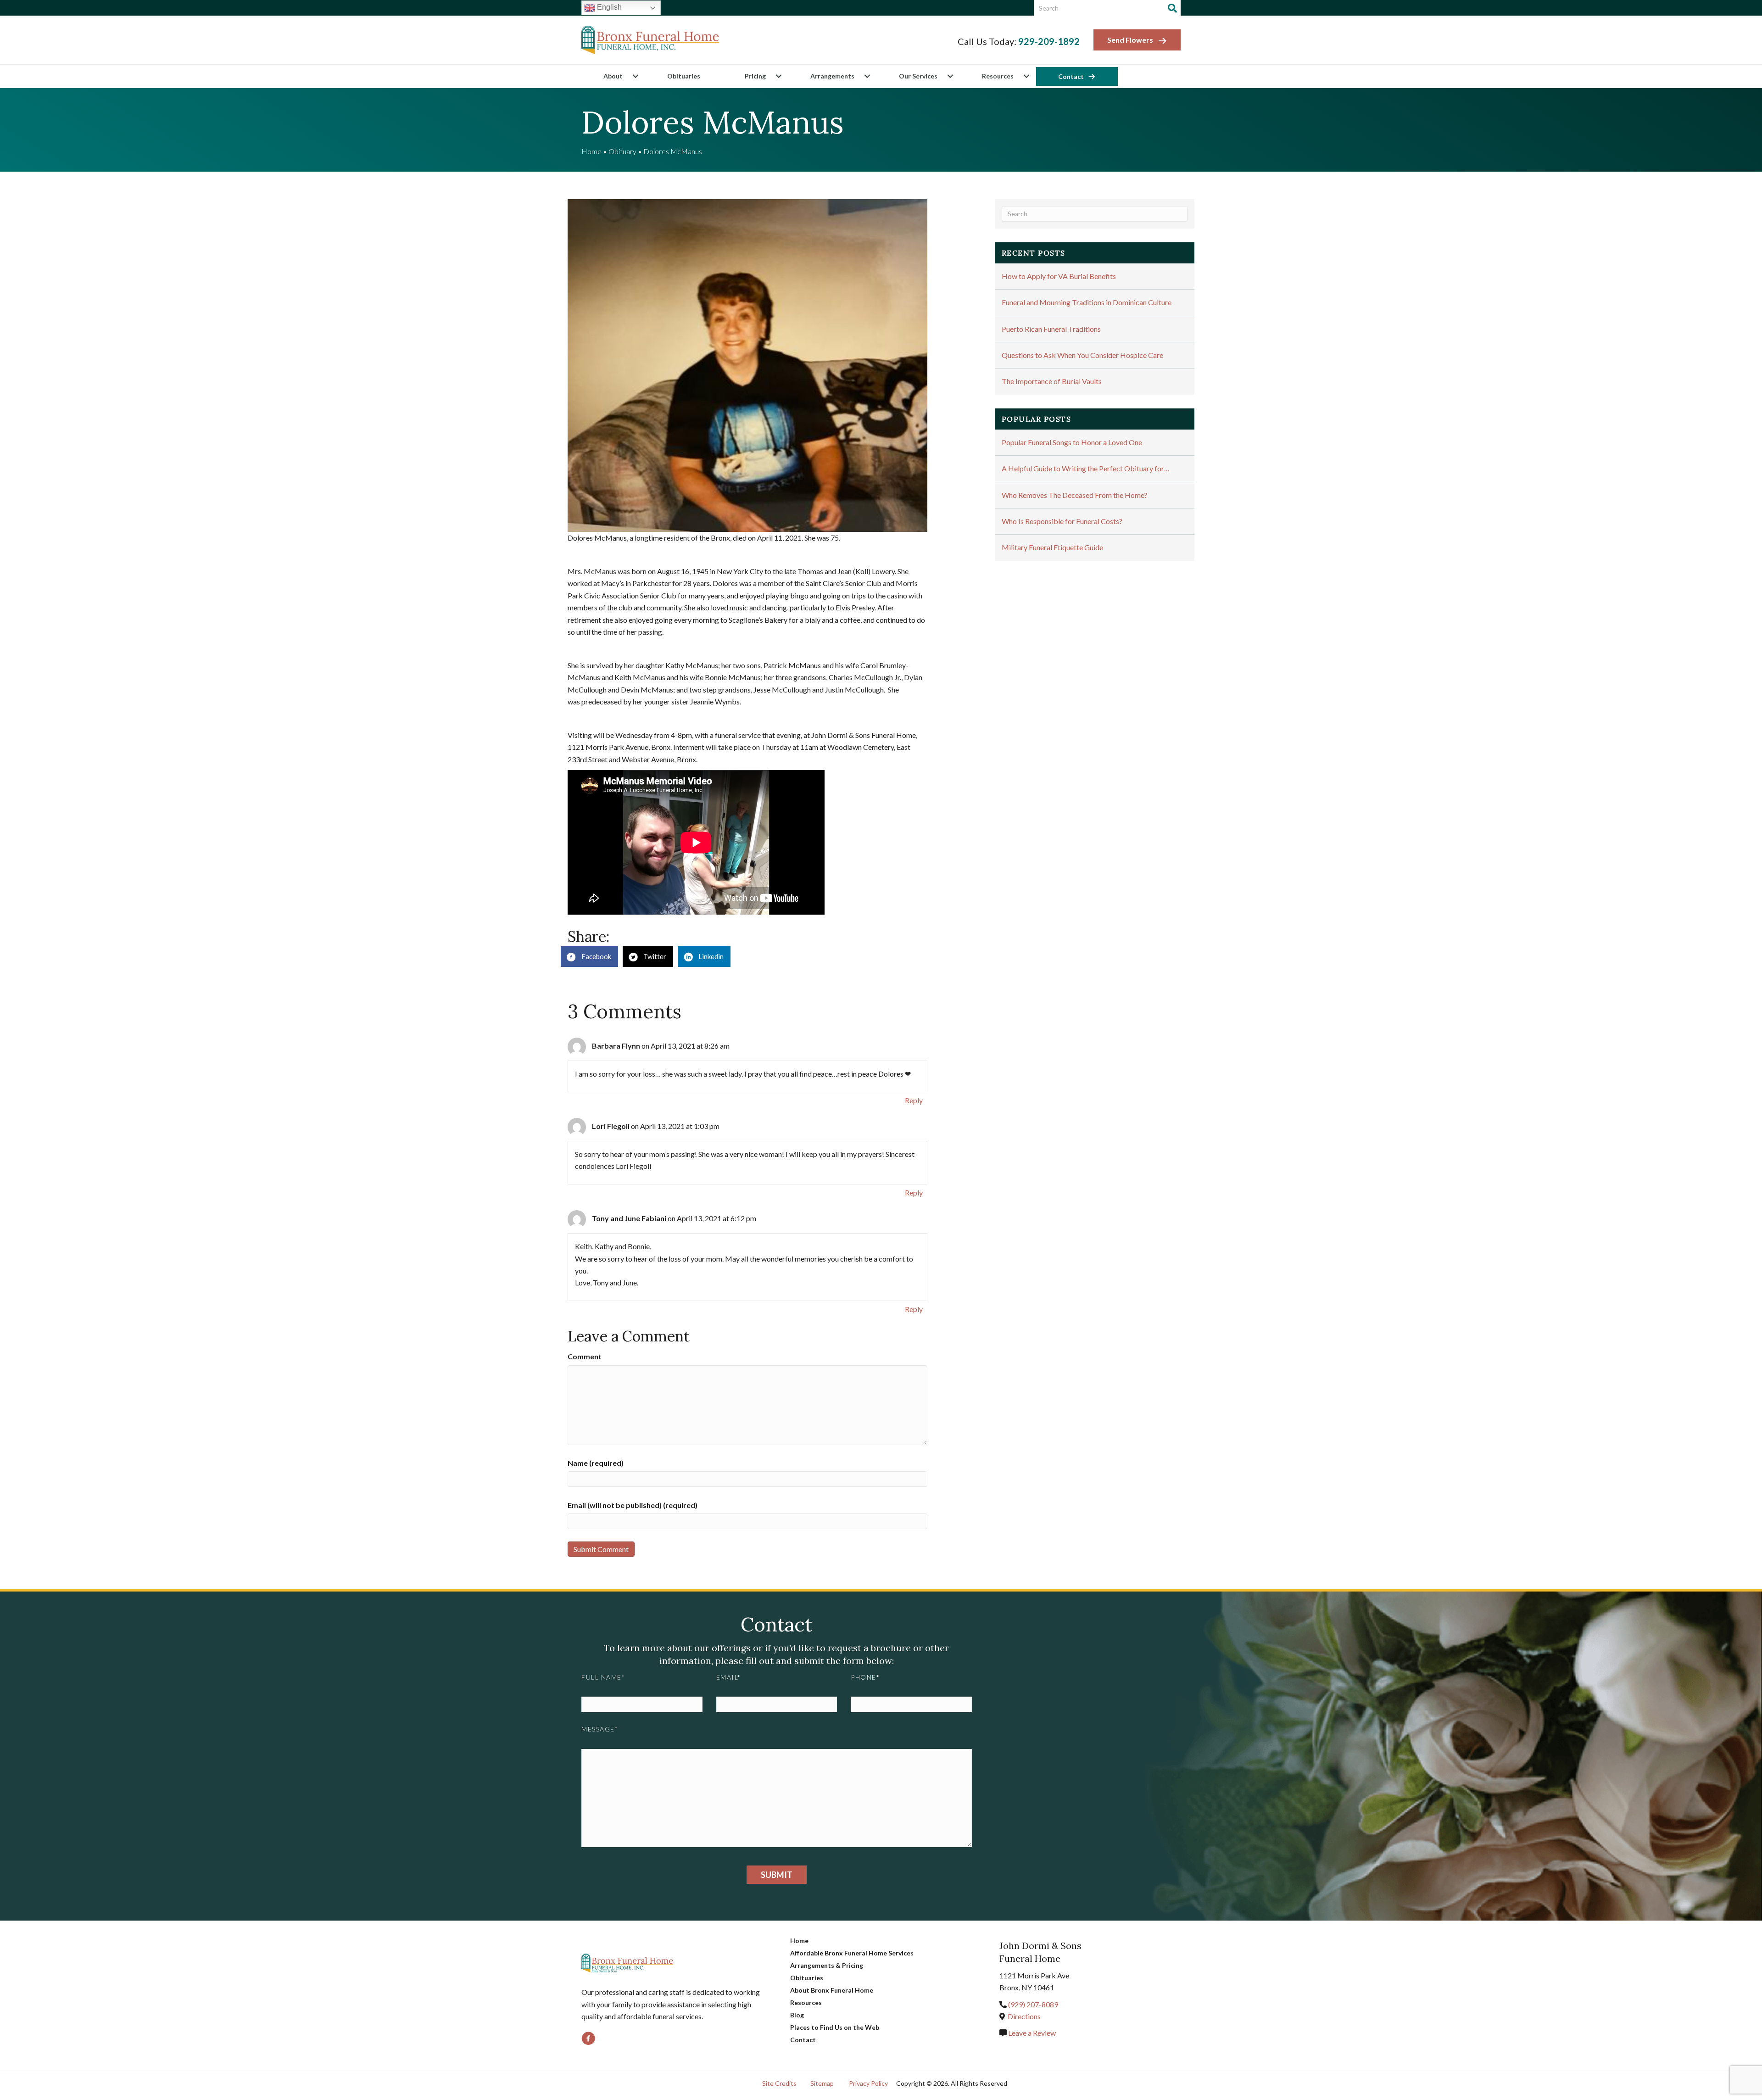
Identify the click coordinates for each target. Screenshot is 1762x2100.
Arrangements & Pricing (827, 1965)
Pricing (755, 76)
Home (591, 151)
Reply (914, 1100)
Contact (1071, 76)
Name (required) (596, 1463)
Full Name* (603, 1677)
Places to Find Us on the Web (835, 2027)
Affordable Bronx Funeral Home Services (852, 1953)
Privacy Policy (868, 2083)
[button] (635, 76)
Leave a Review (1031, 2033)
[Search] (1172, 8)
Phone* (865, 1677)
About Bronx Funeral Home (832, 1990)
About (613, 76)
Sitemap (822, 2083)
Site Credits (779, 2083)
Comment (585, 1356)
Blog (797, 2015)
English (608, 7)
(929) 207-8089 (1033, 2004)
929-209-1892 (1049, 41)
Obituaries (684, 76)
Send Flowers (1130, 40)
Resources (998, 76)
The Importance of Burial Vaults (1052, 381)
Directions (1024, 2016)
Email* (729, 1677)
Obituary (622, 151)
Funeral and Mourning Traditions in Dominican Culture (1087, 302)
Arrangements (832, 76)
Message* (600, 1729)
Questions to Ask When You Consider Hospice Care (1082, 355)
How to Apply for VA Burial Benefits (1059, 276)
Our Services (918, 76)
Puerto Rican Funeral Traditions (1051, 329)
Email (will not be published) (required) (633, 1505)
